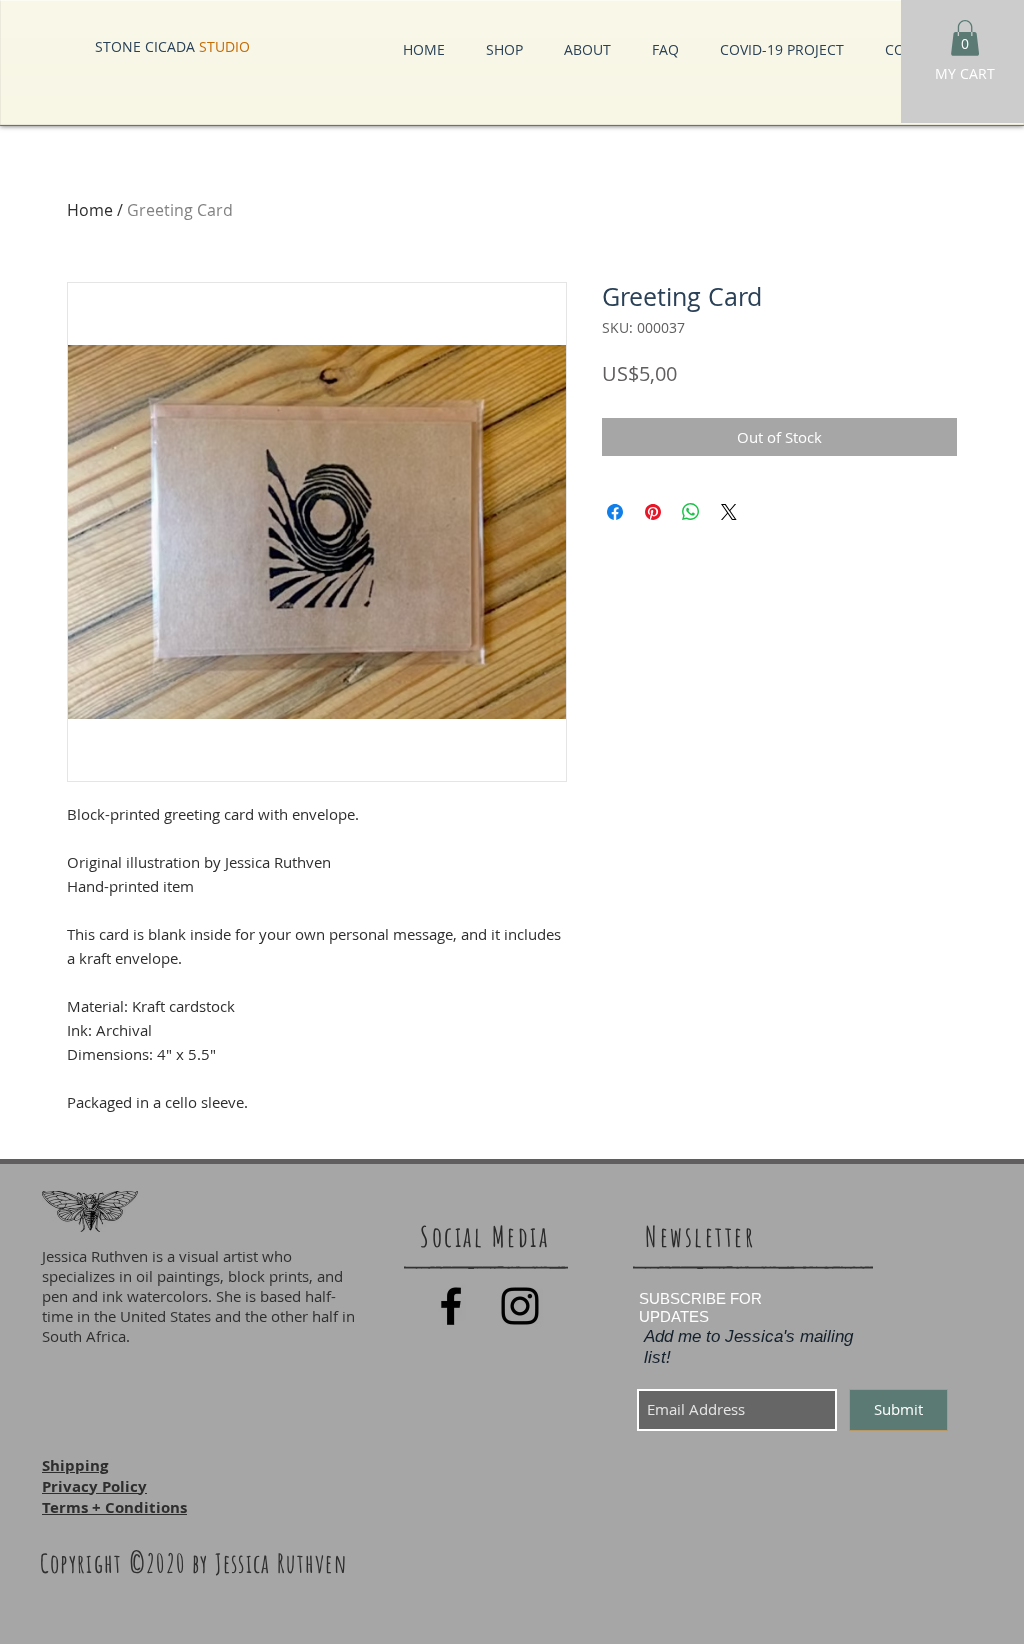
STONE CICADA (172, 46)
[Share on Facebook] (615, 512)
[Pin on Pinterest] (653, 512)
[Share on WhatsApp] (691, 512)
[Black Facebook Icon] (451, 1306)
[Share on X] (729, 512)
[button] (965, 38)
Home (90, 210)
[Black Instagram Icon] (520, 1306)
